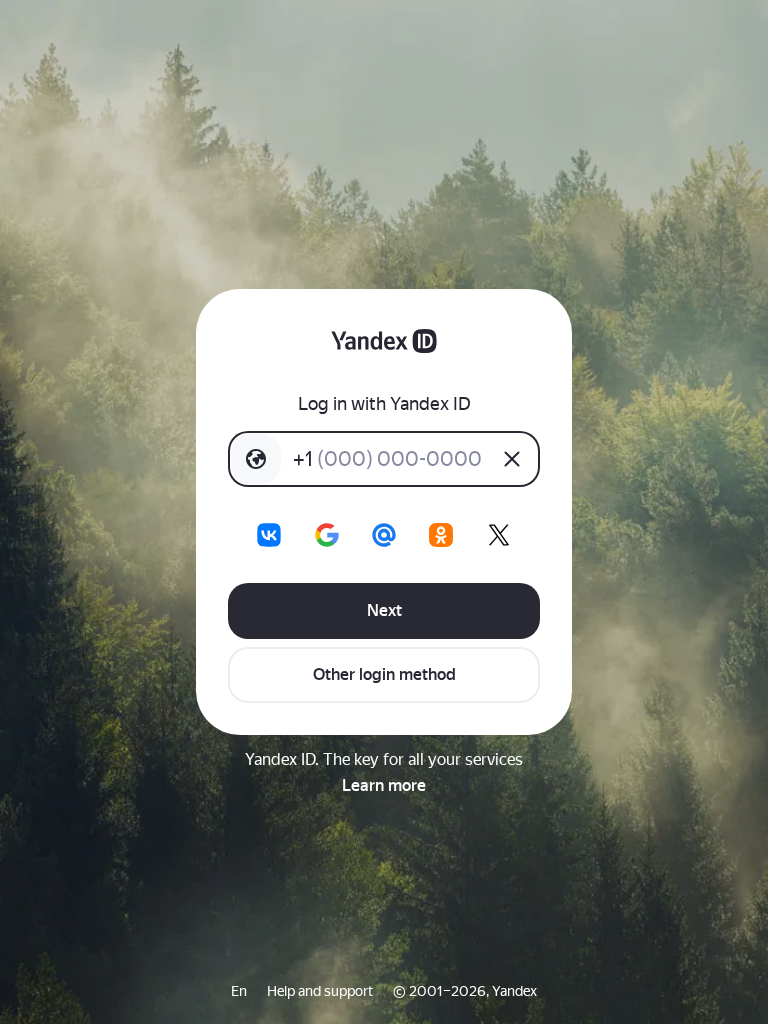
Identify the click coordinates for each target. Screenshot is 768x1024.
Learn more (384, 785)
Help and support (320, 991)
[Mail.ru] (384, 535)
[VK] (269, 535)
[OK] (441, 535)
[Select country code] (256, 459)
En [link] (239, 991)
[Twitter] (499, 535)
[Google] (327, 535)
